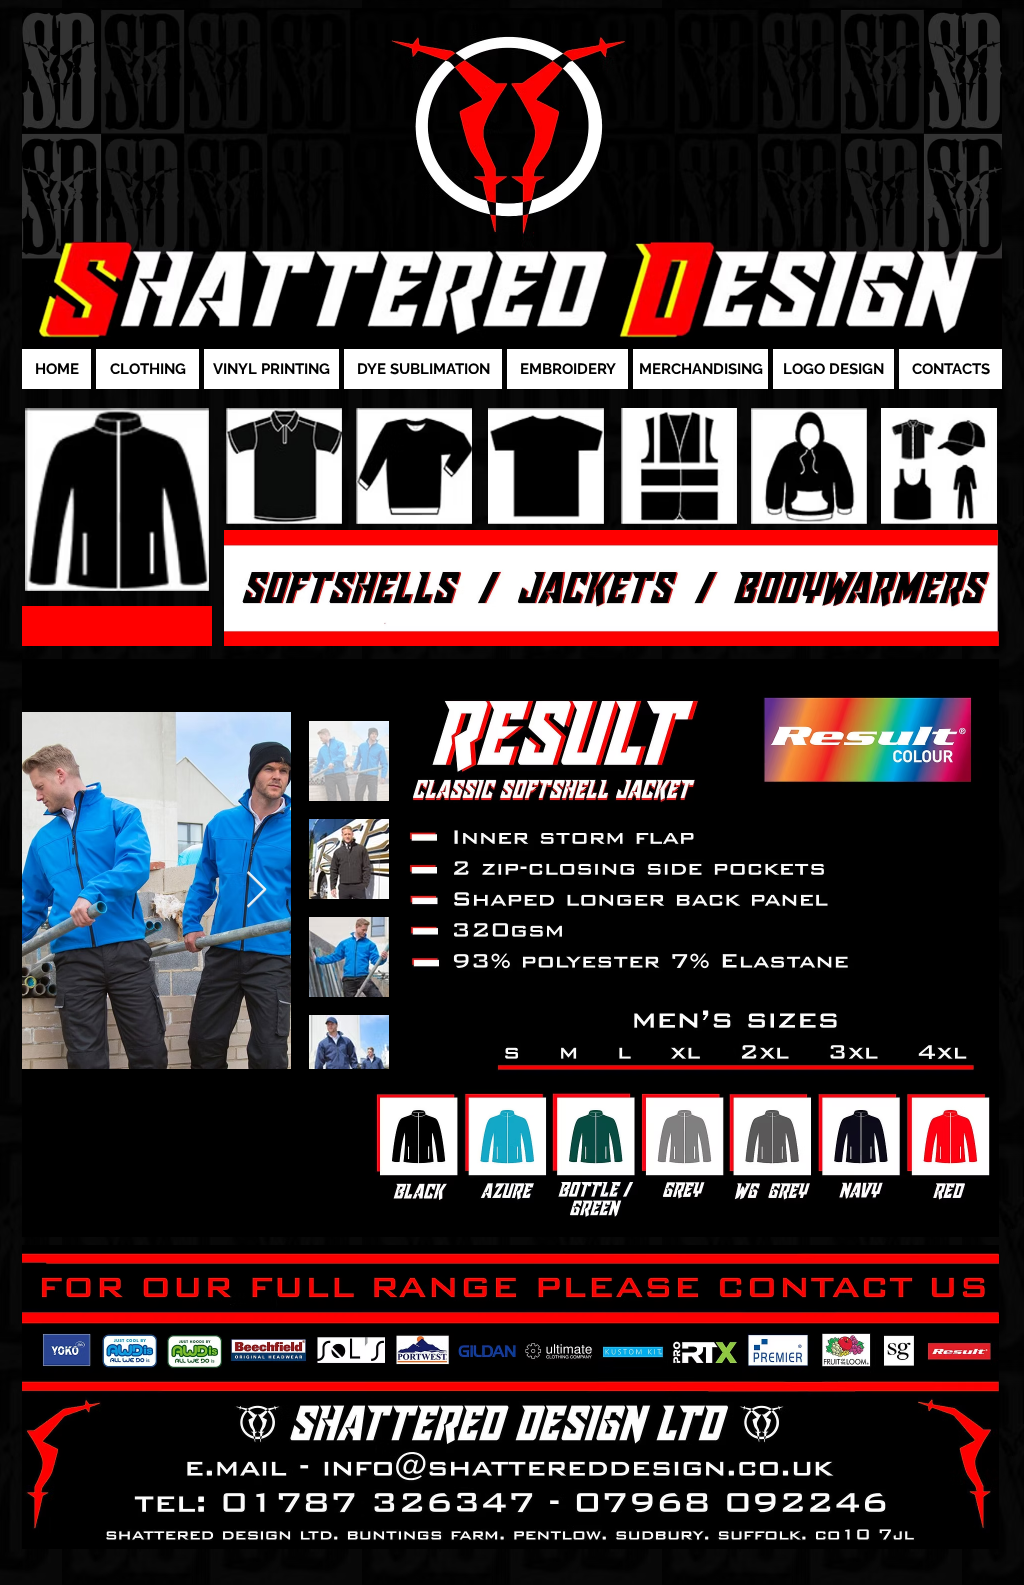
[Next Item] (256, 890)
